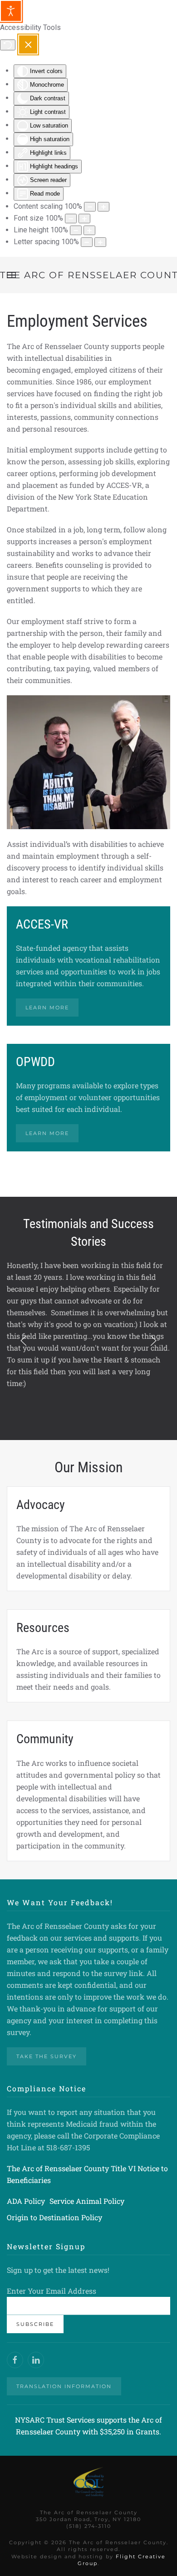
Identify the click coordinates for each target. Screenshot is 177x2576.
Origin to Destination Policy (54, 2217)
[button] (24, 1341)
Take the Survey (47, 2056)
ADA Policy (26, 2201)
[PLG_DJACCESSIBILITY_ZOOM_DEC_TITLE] (90, 207)
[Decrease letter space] (87, 242)
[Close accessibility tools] (28, 44)
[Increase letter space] (100, 242)
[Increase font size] (84, 219)
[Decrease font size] (71, 219)
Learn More (47, 1008)
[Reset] (8, 45)
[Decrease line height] (76, 230)
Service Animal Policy (87, 2201)
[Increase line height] (89, 230)
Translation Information (64, 2386)
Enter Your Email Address (52, 2291)
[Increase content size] (103, 207)
